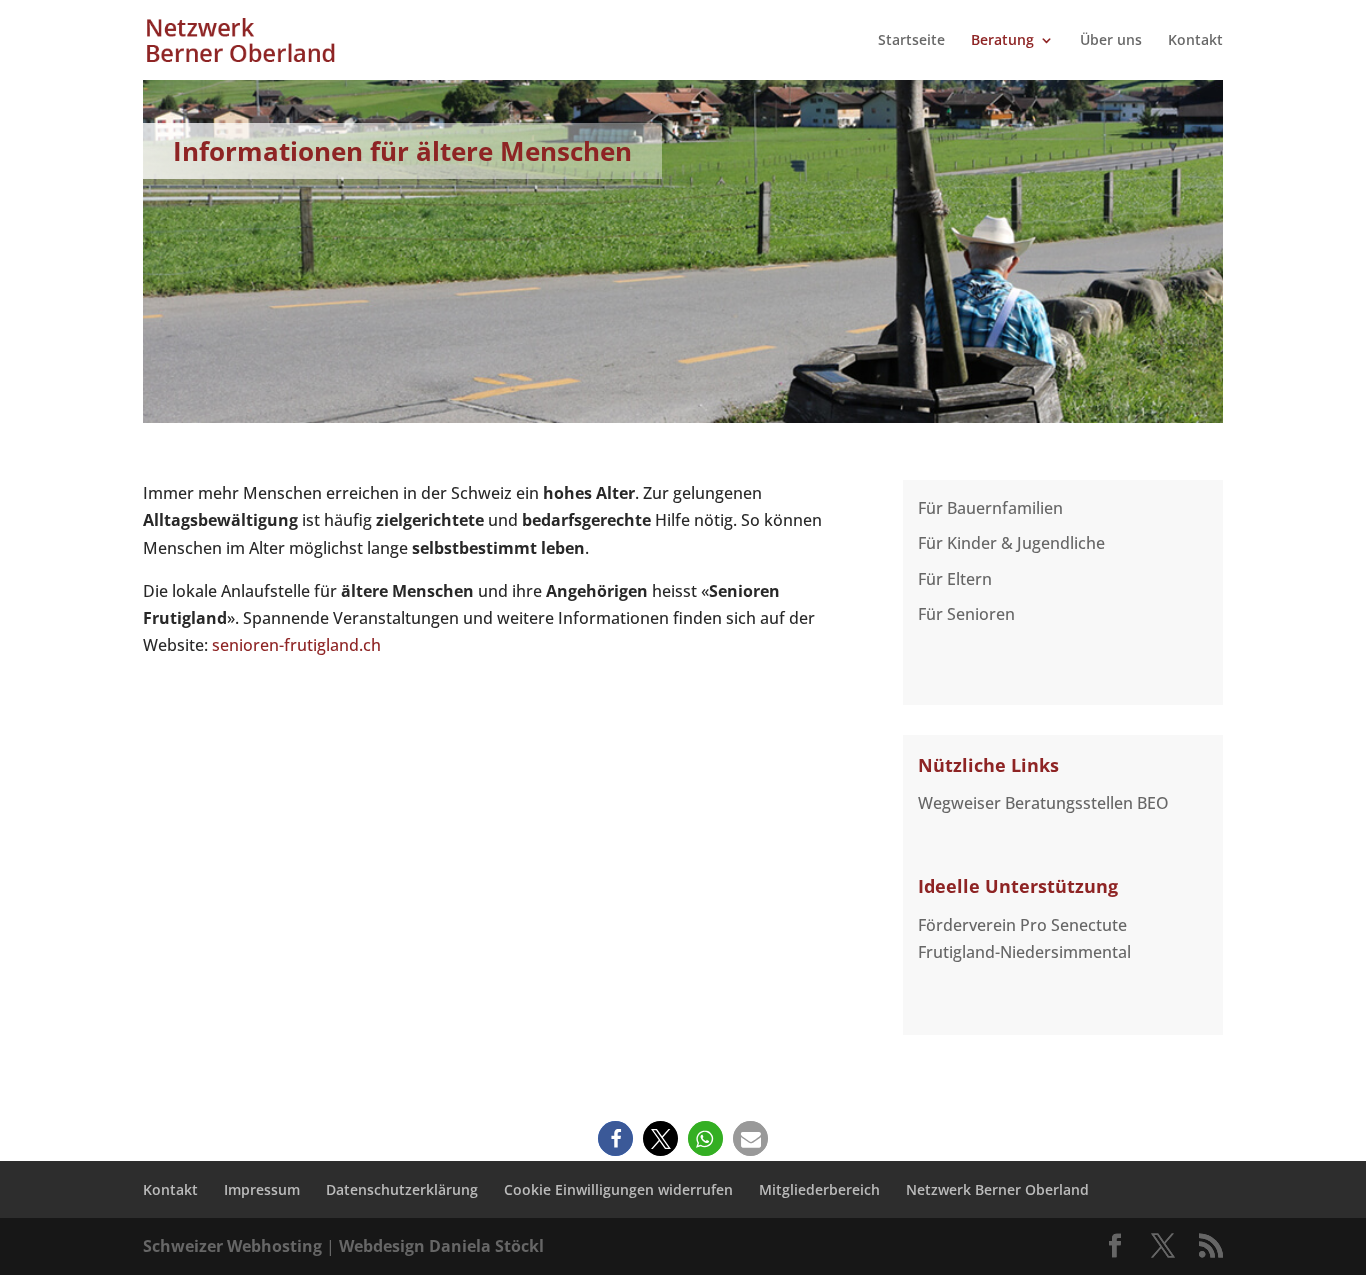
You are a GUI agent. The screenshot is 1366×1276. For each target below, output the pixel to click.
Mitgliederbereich (819, 1189)
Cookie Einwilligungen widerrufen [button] (618, 1189)
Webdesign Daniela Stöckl (441, 1246)
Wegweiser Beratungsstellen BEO (1043, 803)
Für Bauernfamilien (990, 508)
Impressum (262, 1189)
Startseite (911, 41)
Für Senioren (966, 614)
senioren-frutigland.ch (296, 645)
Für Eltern (955, 579)
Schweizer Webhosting (232, 1246)
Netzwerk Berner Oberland (997, 1189)
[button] (615, 1138)
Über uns (1111, 41)
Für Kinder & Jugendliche (1011, 543)
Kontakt (1195, 41)
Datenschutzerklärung (402, 1189)
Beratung (1002, 41)
